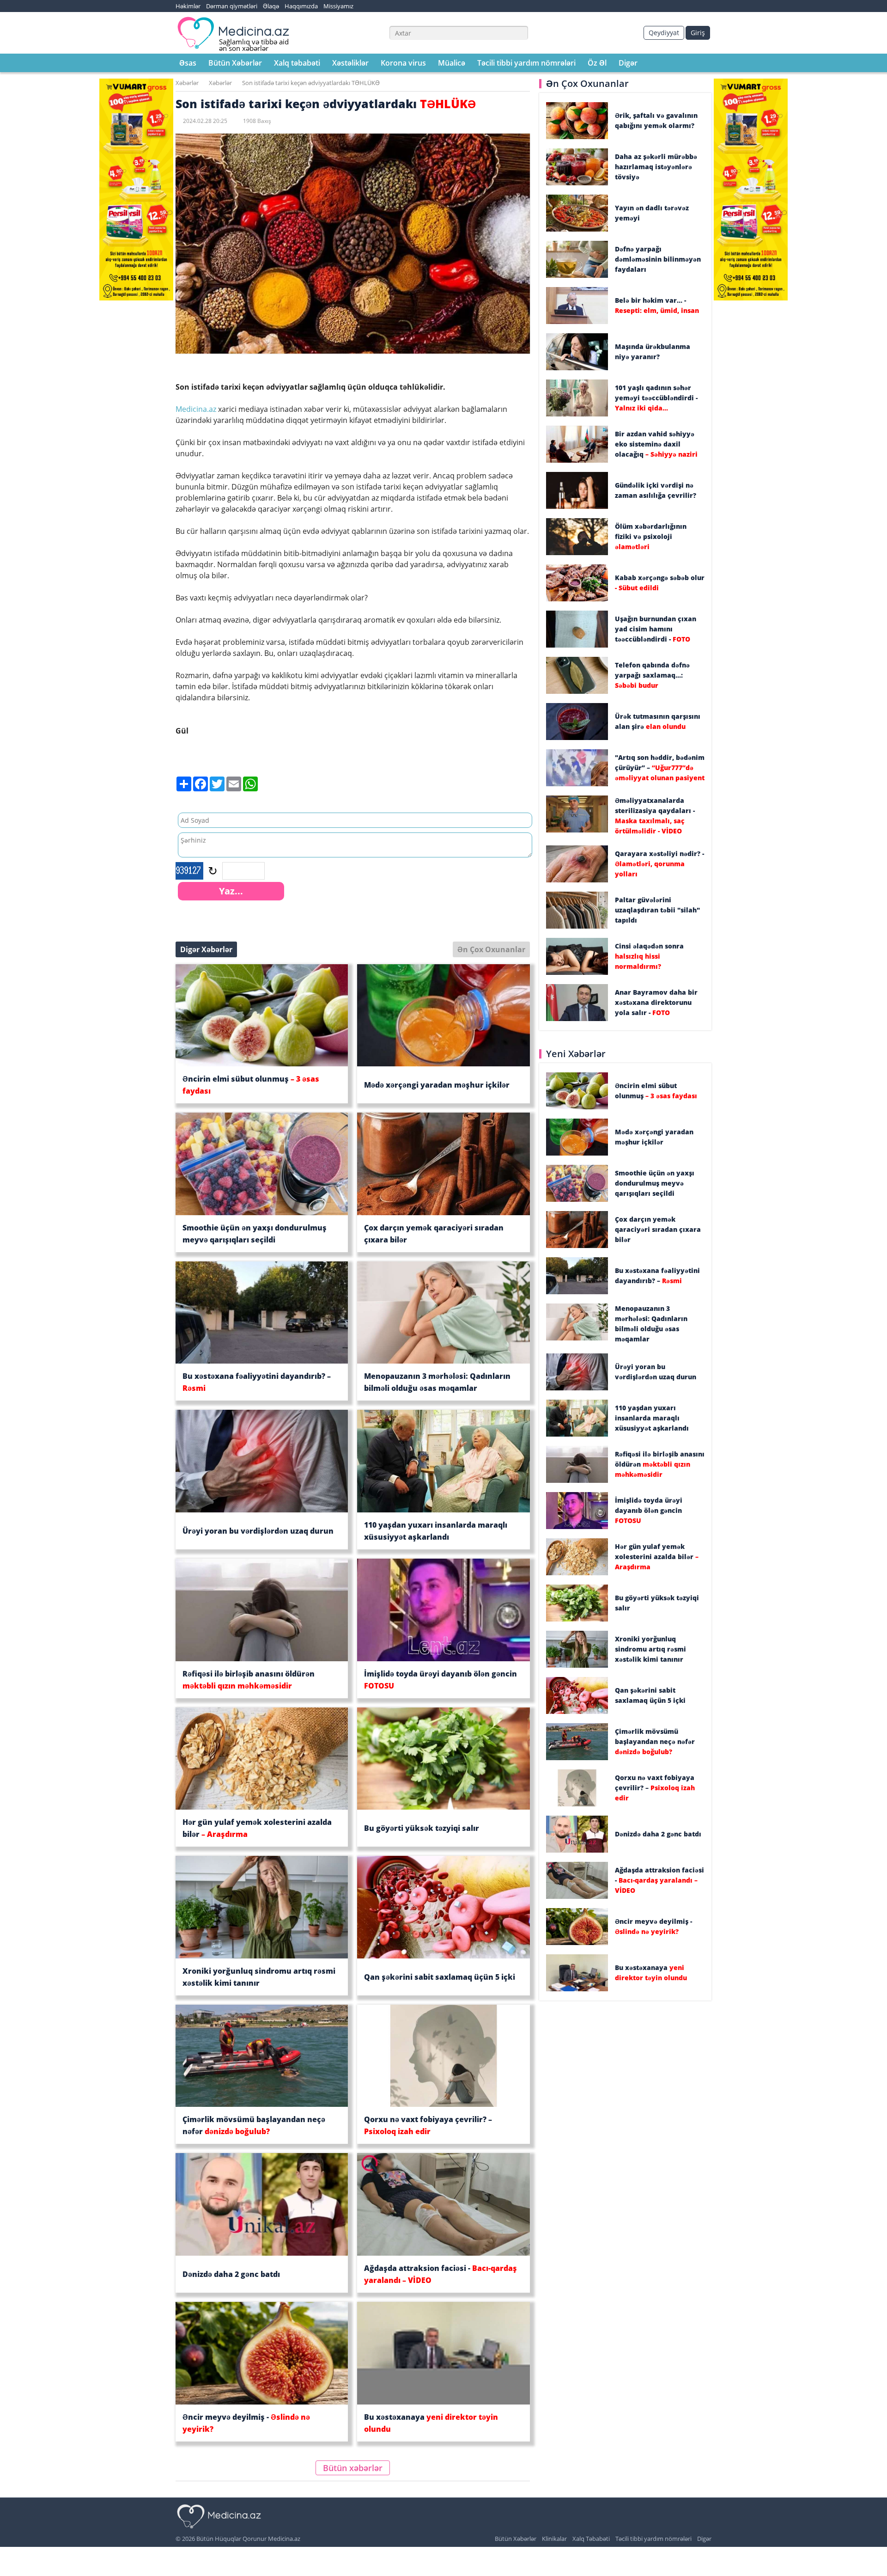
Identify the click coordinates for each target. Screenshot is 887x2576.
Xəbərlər (187, 83)
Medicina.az (197, 409)
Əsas (188, 63)
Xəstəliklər (350, 63)
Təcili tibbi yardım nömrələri (526, 63)
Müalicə (452, 63)
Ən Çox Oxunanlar (491, 949)
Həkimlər (188, 6)
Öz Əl (597, 63)
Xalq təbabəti (297, 63)
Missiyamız (338, 6)
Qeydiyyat (664, 33)
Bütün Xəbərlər (235, 63)
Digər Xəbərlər (206, 949)
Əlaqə (271, 6)
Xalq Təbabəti (591, 2539)
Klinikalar (554, 2539)
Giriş (698, 33)
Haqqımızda (301, 6)
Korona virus (403, 63)
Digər (628, 63)
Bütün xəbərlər (353, 2468)
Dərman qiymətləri (232, 6)
